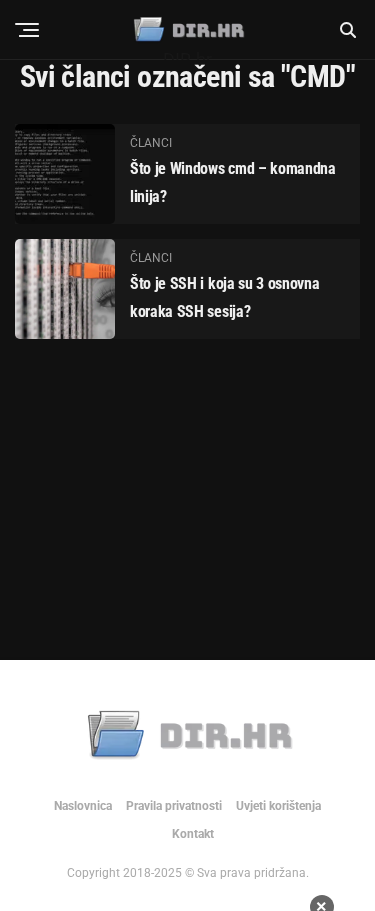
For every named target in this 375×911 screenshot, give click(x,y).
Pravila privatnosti (174, 806)
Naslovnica (83, 806)
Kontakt (193, 834)
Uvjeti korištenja (278, 806)
